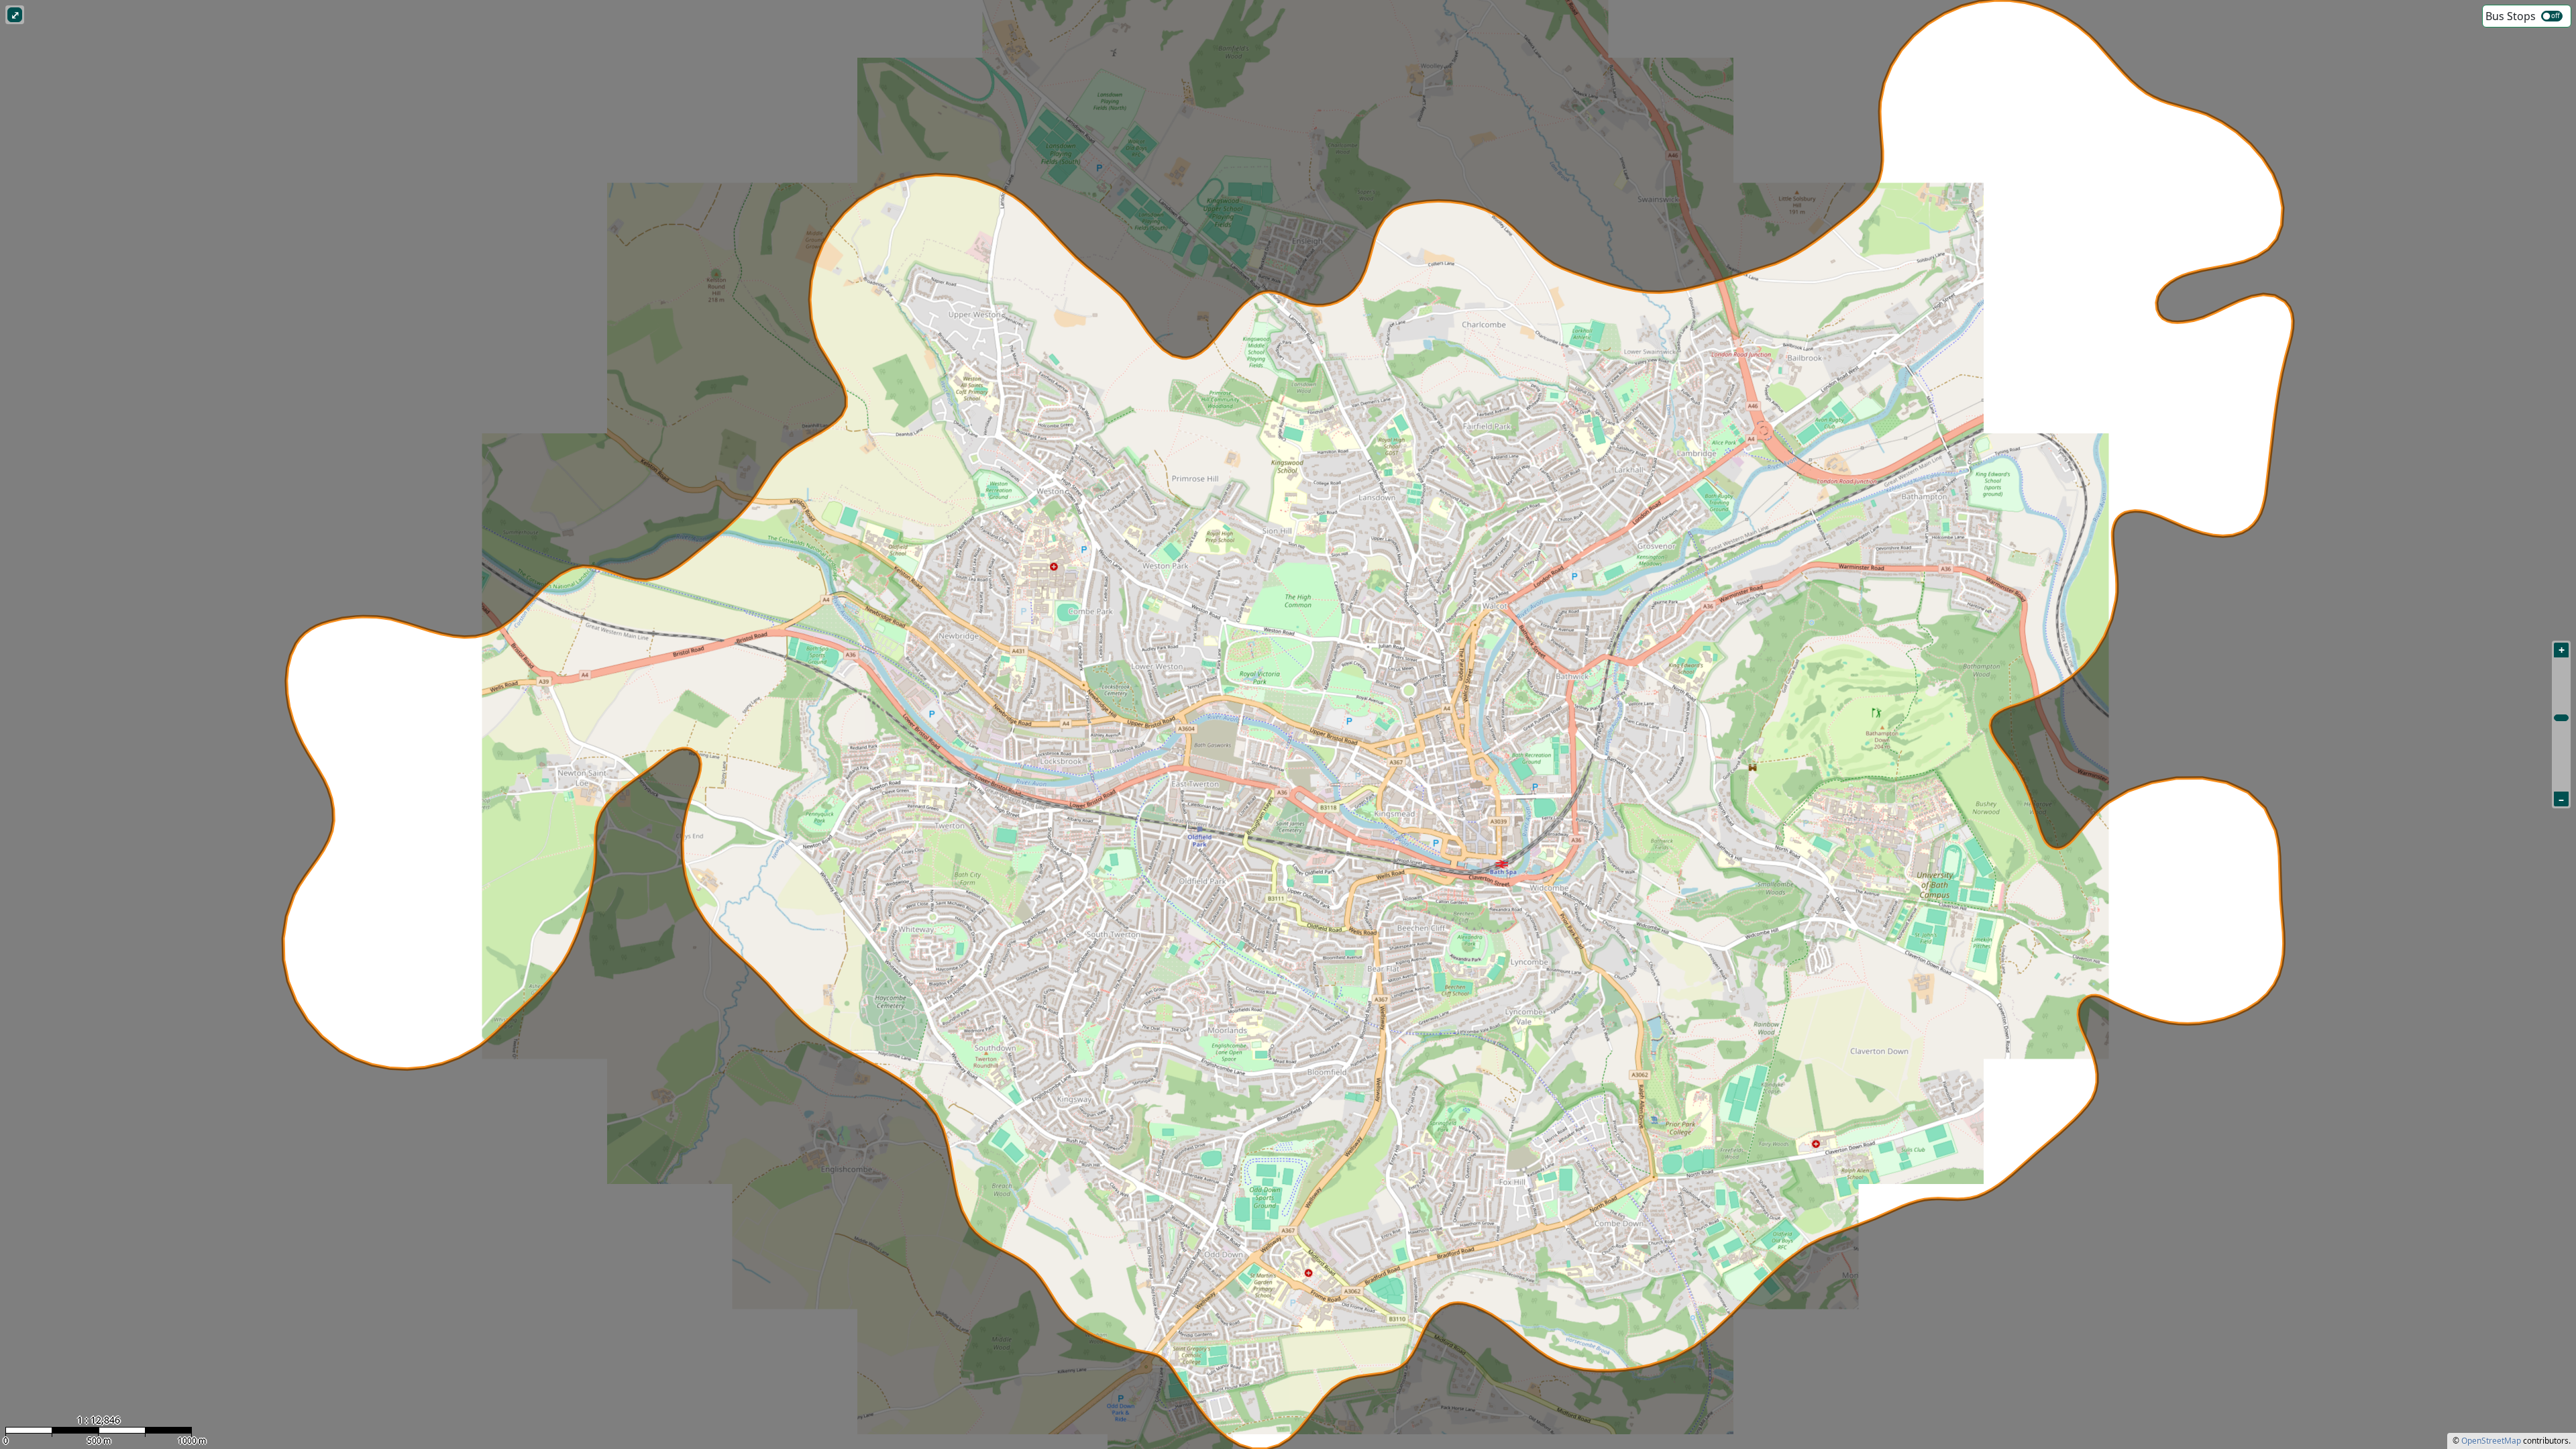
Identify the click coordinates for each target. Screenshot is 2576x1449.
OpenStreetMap (2491, 1441)
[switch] (2552, 16)
